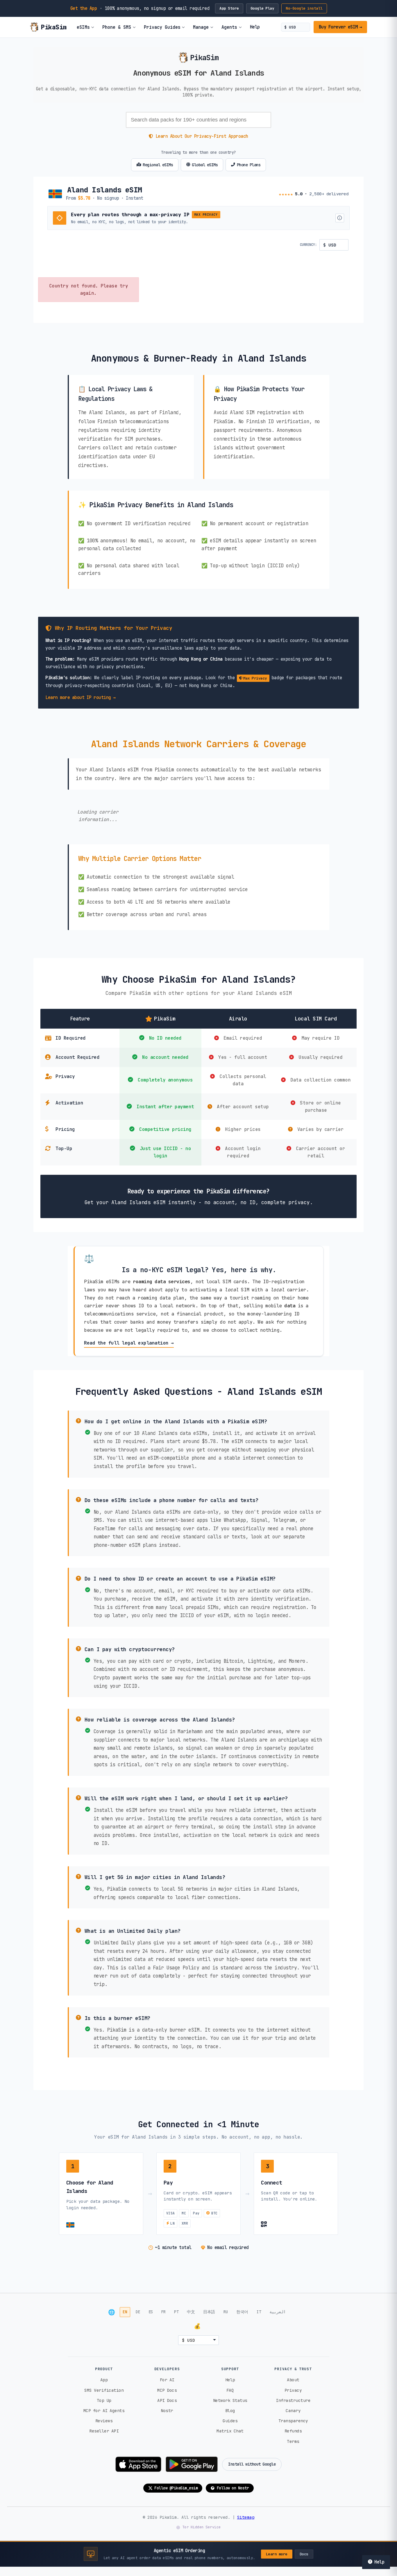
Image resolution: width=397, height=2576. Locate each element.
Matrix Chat (230, 2431)
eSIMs (83, 27)
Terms (293, 2441)
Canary (293, 2410)
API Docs (167, 2400)
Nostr (167, 2410)
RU (226, 2312)
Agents (229, 27)
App (104, 2380)
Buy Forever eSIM (340, 27)
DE (138, 2312)
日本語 (209, 2312)
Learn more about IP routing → (81, 697)
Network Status (230, 2400)
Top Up (104, 2400)
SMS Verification (104, 2390)
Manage (201, 27)
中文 (191, 2312)
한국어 (242, 2312)
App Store (229, 8)
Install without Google (252, 2464)
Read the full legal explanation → (129, 1343)
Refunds (293, 2431)
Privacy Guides (162, 27)
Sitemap (246, 2517)
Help (255, 27)
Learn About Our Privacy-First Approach (202, 136)
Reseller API (104, 2431)
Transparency (293, 2421)
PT (176, 2312)
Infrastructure (293, 2400)
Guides (230, 2421)
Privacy (293, 2390)
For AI (167, 2380)
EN (125, 2312)
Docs (304, 2554)
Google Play (262, 8)
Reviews (104, 2421)
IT (259, 2312)
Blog (230, 2410)
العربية (278, 2312)
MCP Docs (167, 2390)
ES (151, 2312)
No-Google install (304, 8)
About (293, 2380)
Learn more (277, 2554)
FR (163, 2312)
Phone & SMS (117, 27)
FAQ (230, 2390)
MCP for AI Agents (104, 2410)
